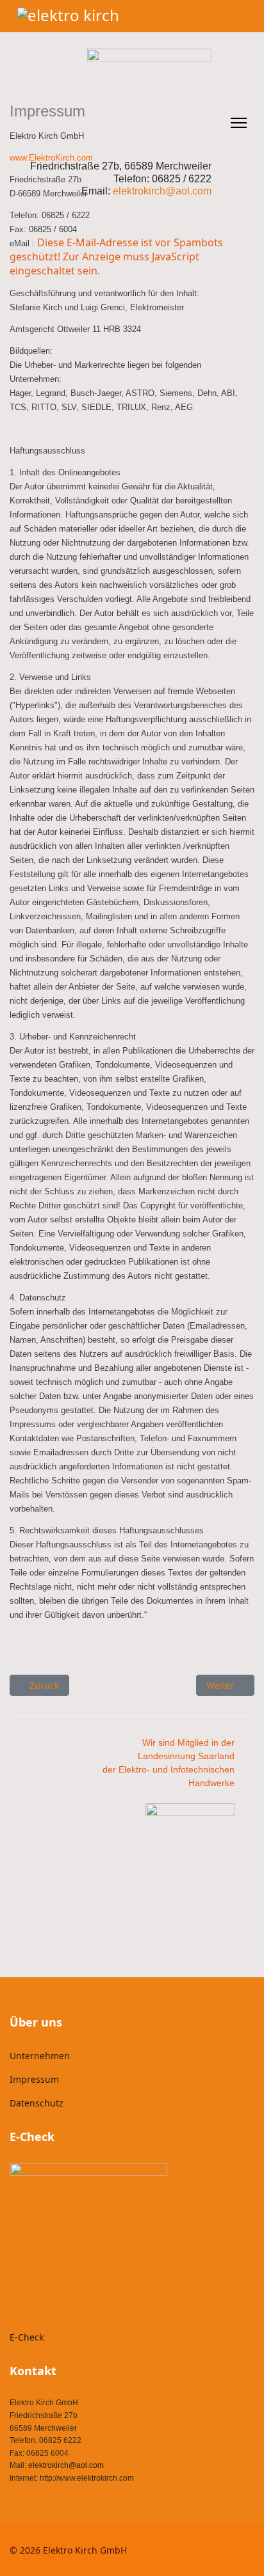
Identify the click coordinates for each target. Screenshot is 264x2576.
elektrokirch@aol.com (66, 2465)
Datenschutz (37, 2103)
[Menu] (239, 123)
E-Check (27, 2337)
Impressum (34, 2079)
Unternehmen (40, 2056)
